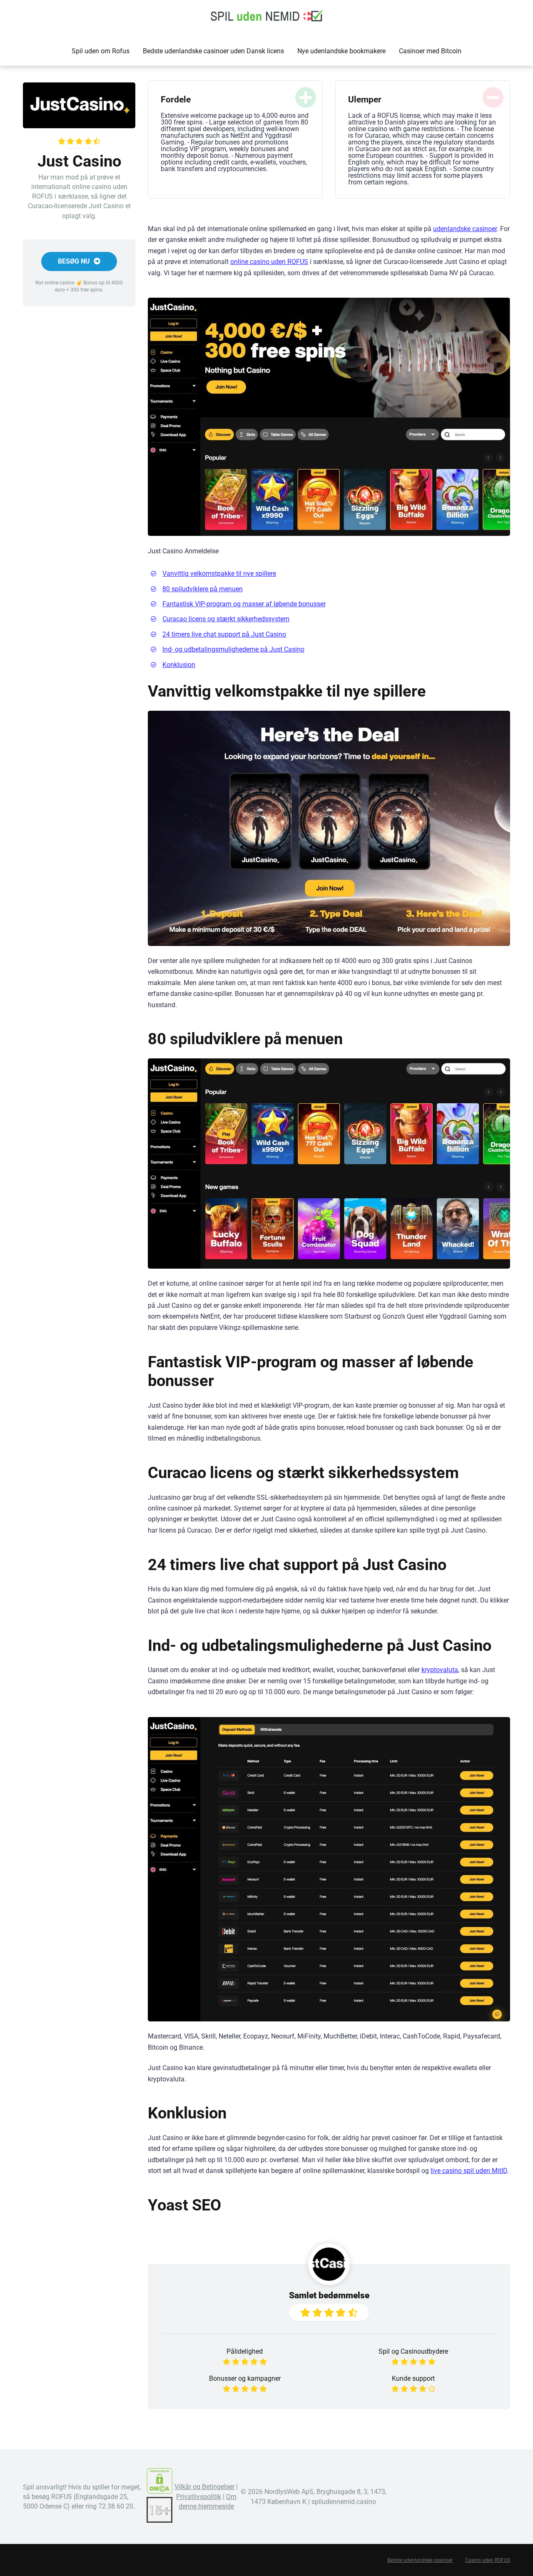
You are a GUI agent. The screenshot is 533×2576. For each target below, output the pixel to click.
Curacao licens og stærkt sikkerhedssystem (226, 619)
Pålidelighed (245, 2351)
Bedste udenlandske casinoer (420, 2560)
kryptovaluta (440, 1670)
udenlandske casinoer (465, 229)
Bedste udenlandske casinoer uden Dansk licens (213, 51)
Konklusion (179, 665)
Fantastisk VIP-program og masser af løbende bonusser (244, 604)
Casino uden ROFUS (488, 2560)
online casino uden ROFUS (269, 262)
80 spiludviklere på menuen (203, 589)
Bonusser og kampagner (245, 2378)
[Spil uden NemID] (266, 16)
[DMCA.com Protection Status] (159, 2492)
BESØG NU (75, 261)
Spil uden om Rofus (101, 51)
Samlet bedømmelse (329, 2295)
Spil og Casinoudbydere (413, 2351)
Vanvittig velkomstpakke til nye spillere (219, 574)
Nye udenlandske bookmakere (341, 51)
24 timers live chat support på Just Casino (224, 634)
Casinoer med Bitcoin (430, 51)
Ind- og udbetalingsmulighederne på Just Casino (233, 649)
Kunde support (413, 2378)
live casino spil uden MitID (469, 2171)
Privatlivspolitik (199, 2497)
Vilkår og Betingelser (204, 2487)
